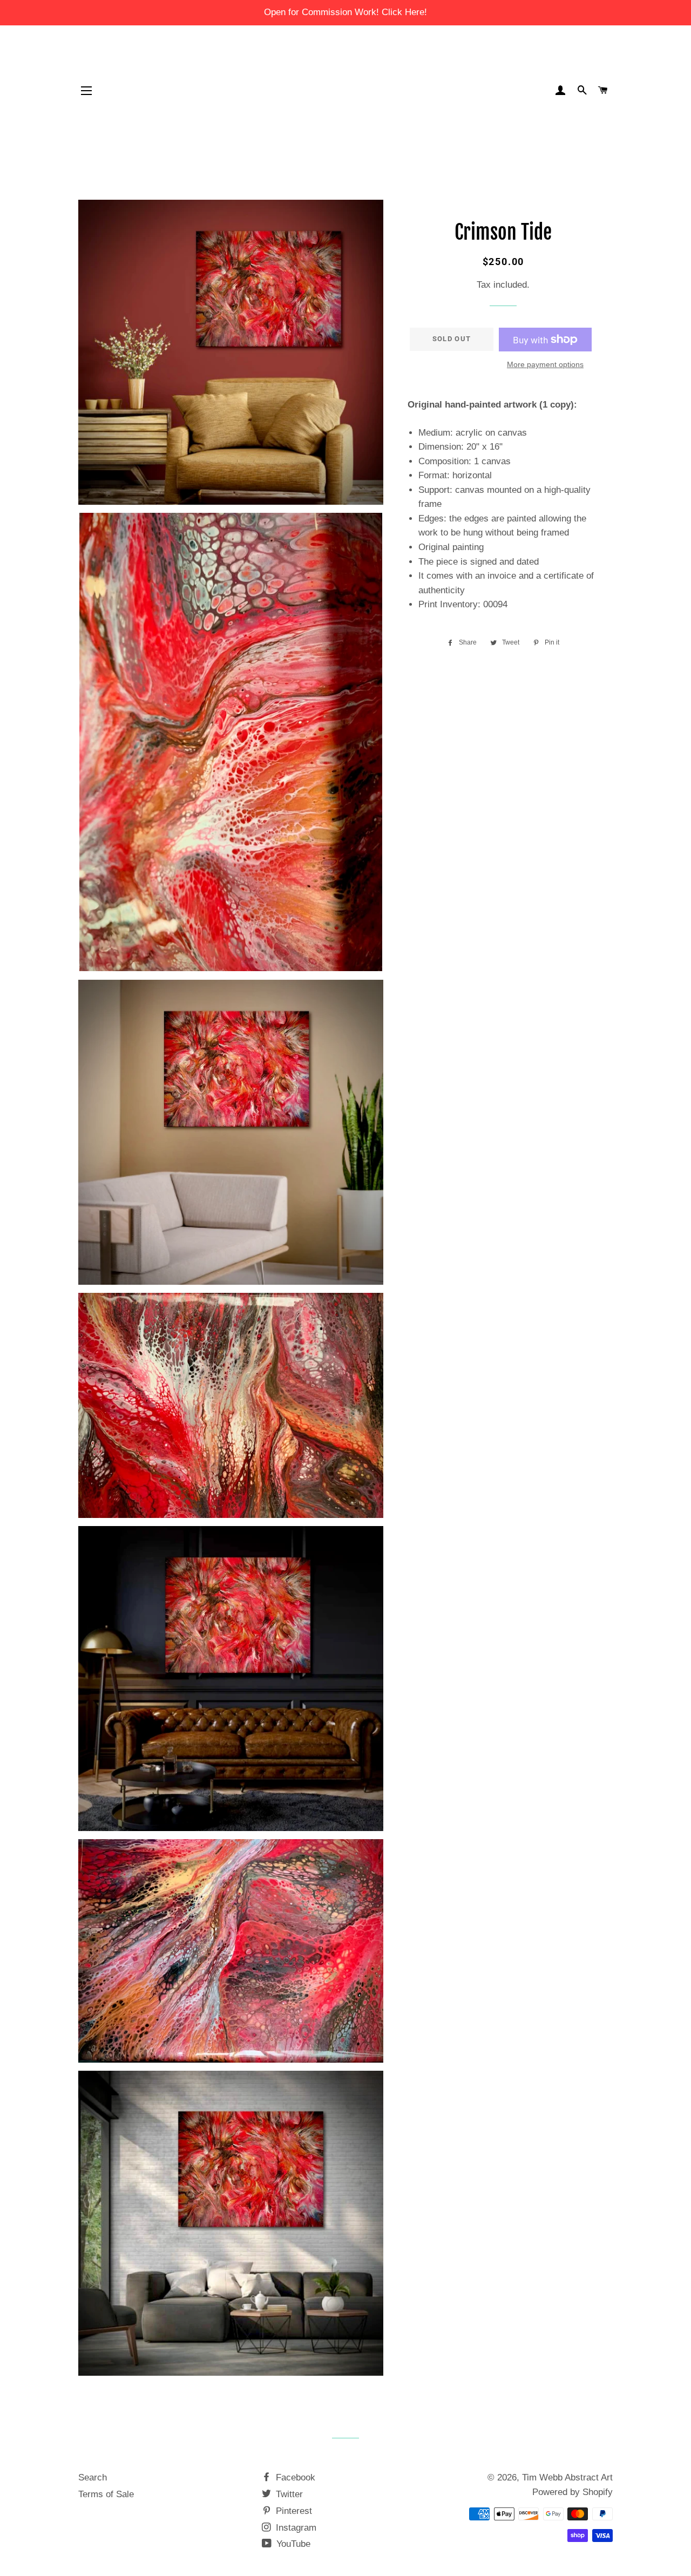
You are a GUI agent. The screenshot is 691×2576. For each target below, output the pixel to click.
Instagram (295, 2528)
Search (93, 2477)
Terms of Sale (106, 2494)
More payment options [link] (545, 364)
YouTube (292, 2544)
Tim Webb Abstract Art (567, 2477)
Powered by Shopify (573, 2492)
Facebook (294, 2477)
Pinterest (293, 2511)
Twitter (288, 2494)
